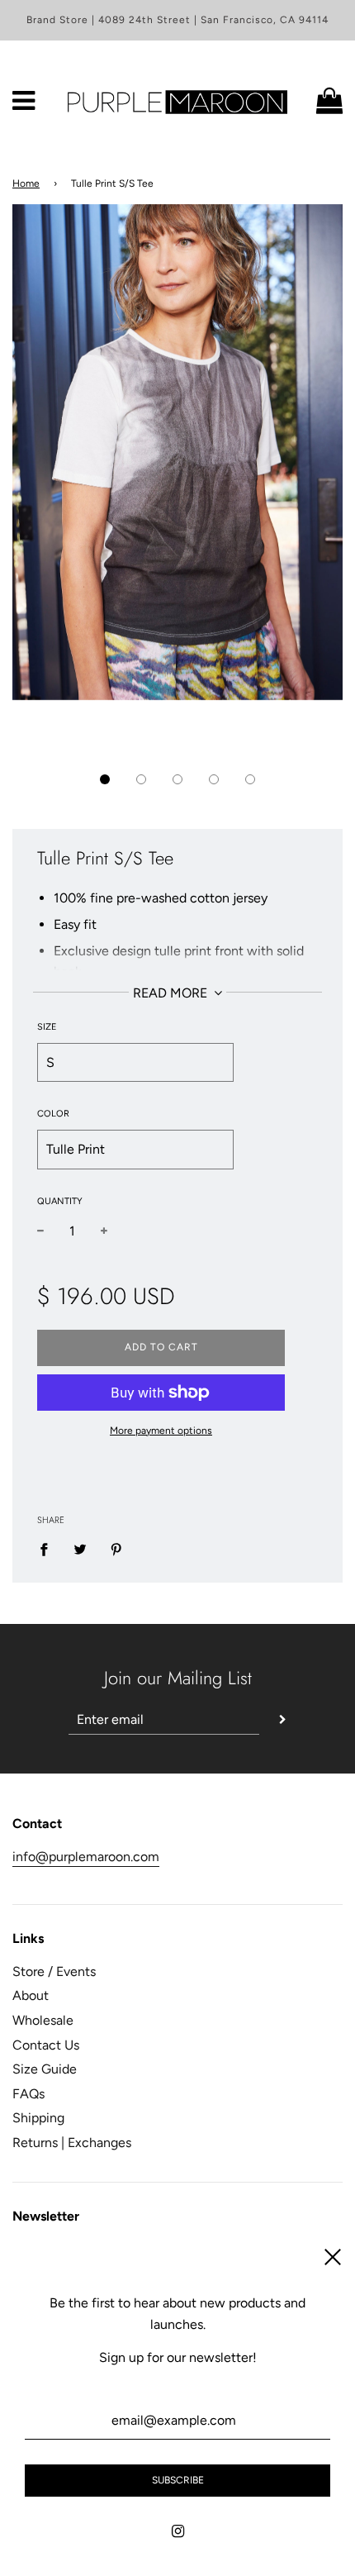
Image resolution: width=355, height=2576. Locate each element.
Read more (172, 993)
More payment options (161, 1431)
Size (47, 1027)
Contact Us (46, 2045)
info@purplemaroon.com (86, 1857)
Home (26, 183)
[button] (105, 779)
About (31, 1995)
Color (53, 1114)
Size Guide (45, 2069)
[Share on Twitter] (80, 1549)
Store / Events (54, 1971)
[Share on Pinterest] (116, 1549)
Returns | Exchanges (72, 2143)
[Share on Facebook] (49, 1549)
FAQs (28, 2094)
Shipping (38, 2118)
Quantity (60, 1201)
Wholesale (43, 2020)
